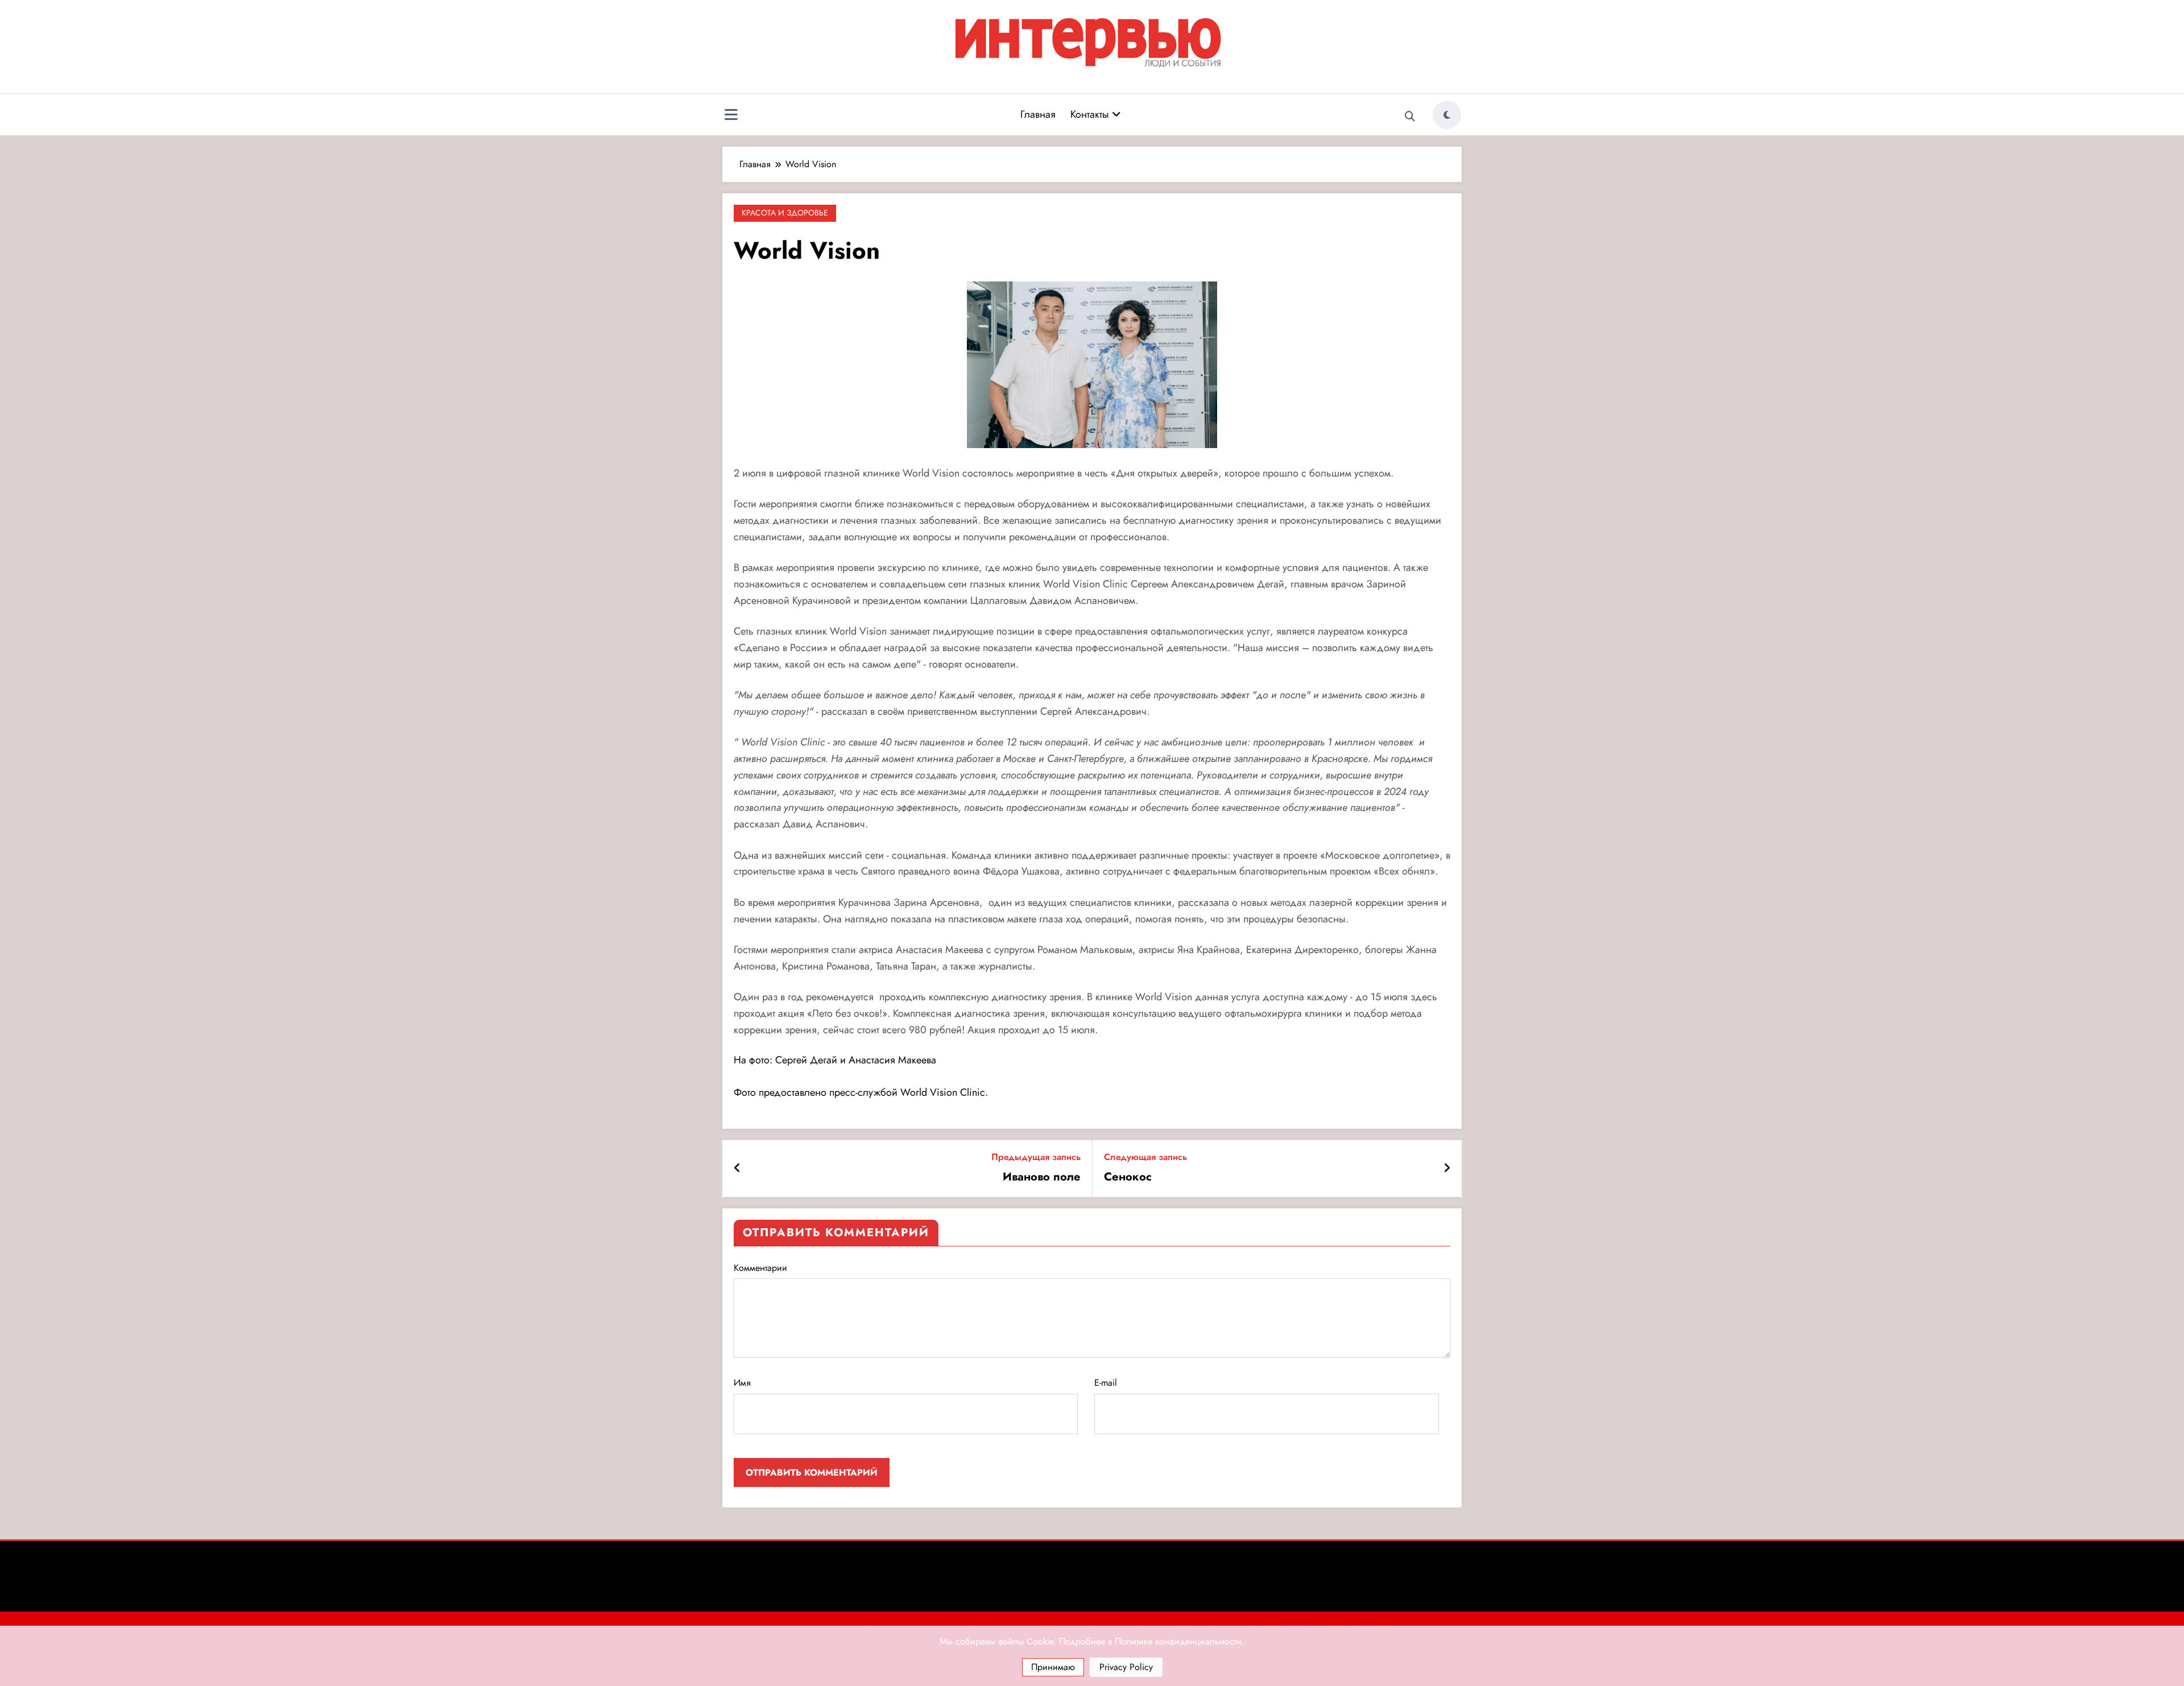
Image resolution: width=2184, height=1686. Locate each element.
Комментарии (760, 1268)
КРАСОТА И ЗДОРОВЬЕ (785, 213)
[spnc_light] (1447, 115)
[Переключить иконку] (731, 116)
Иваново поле (1042, 1177)
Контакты (1091, 114)
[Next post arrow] (1447, 1169)
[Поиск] (1410, 117)
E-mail (1106, 1383)
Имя (742, 1383)
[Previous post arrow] (737, 1169)
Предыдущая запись (1036, 1157)
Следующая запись (1145, 1157)
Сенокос (1128, 1177)
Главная (1038, 114)
